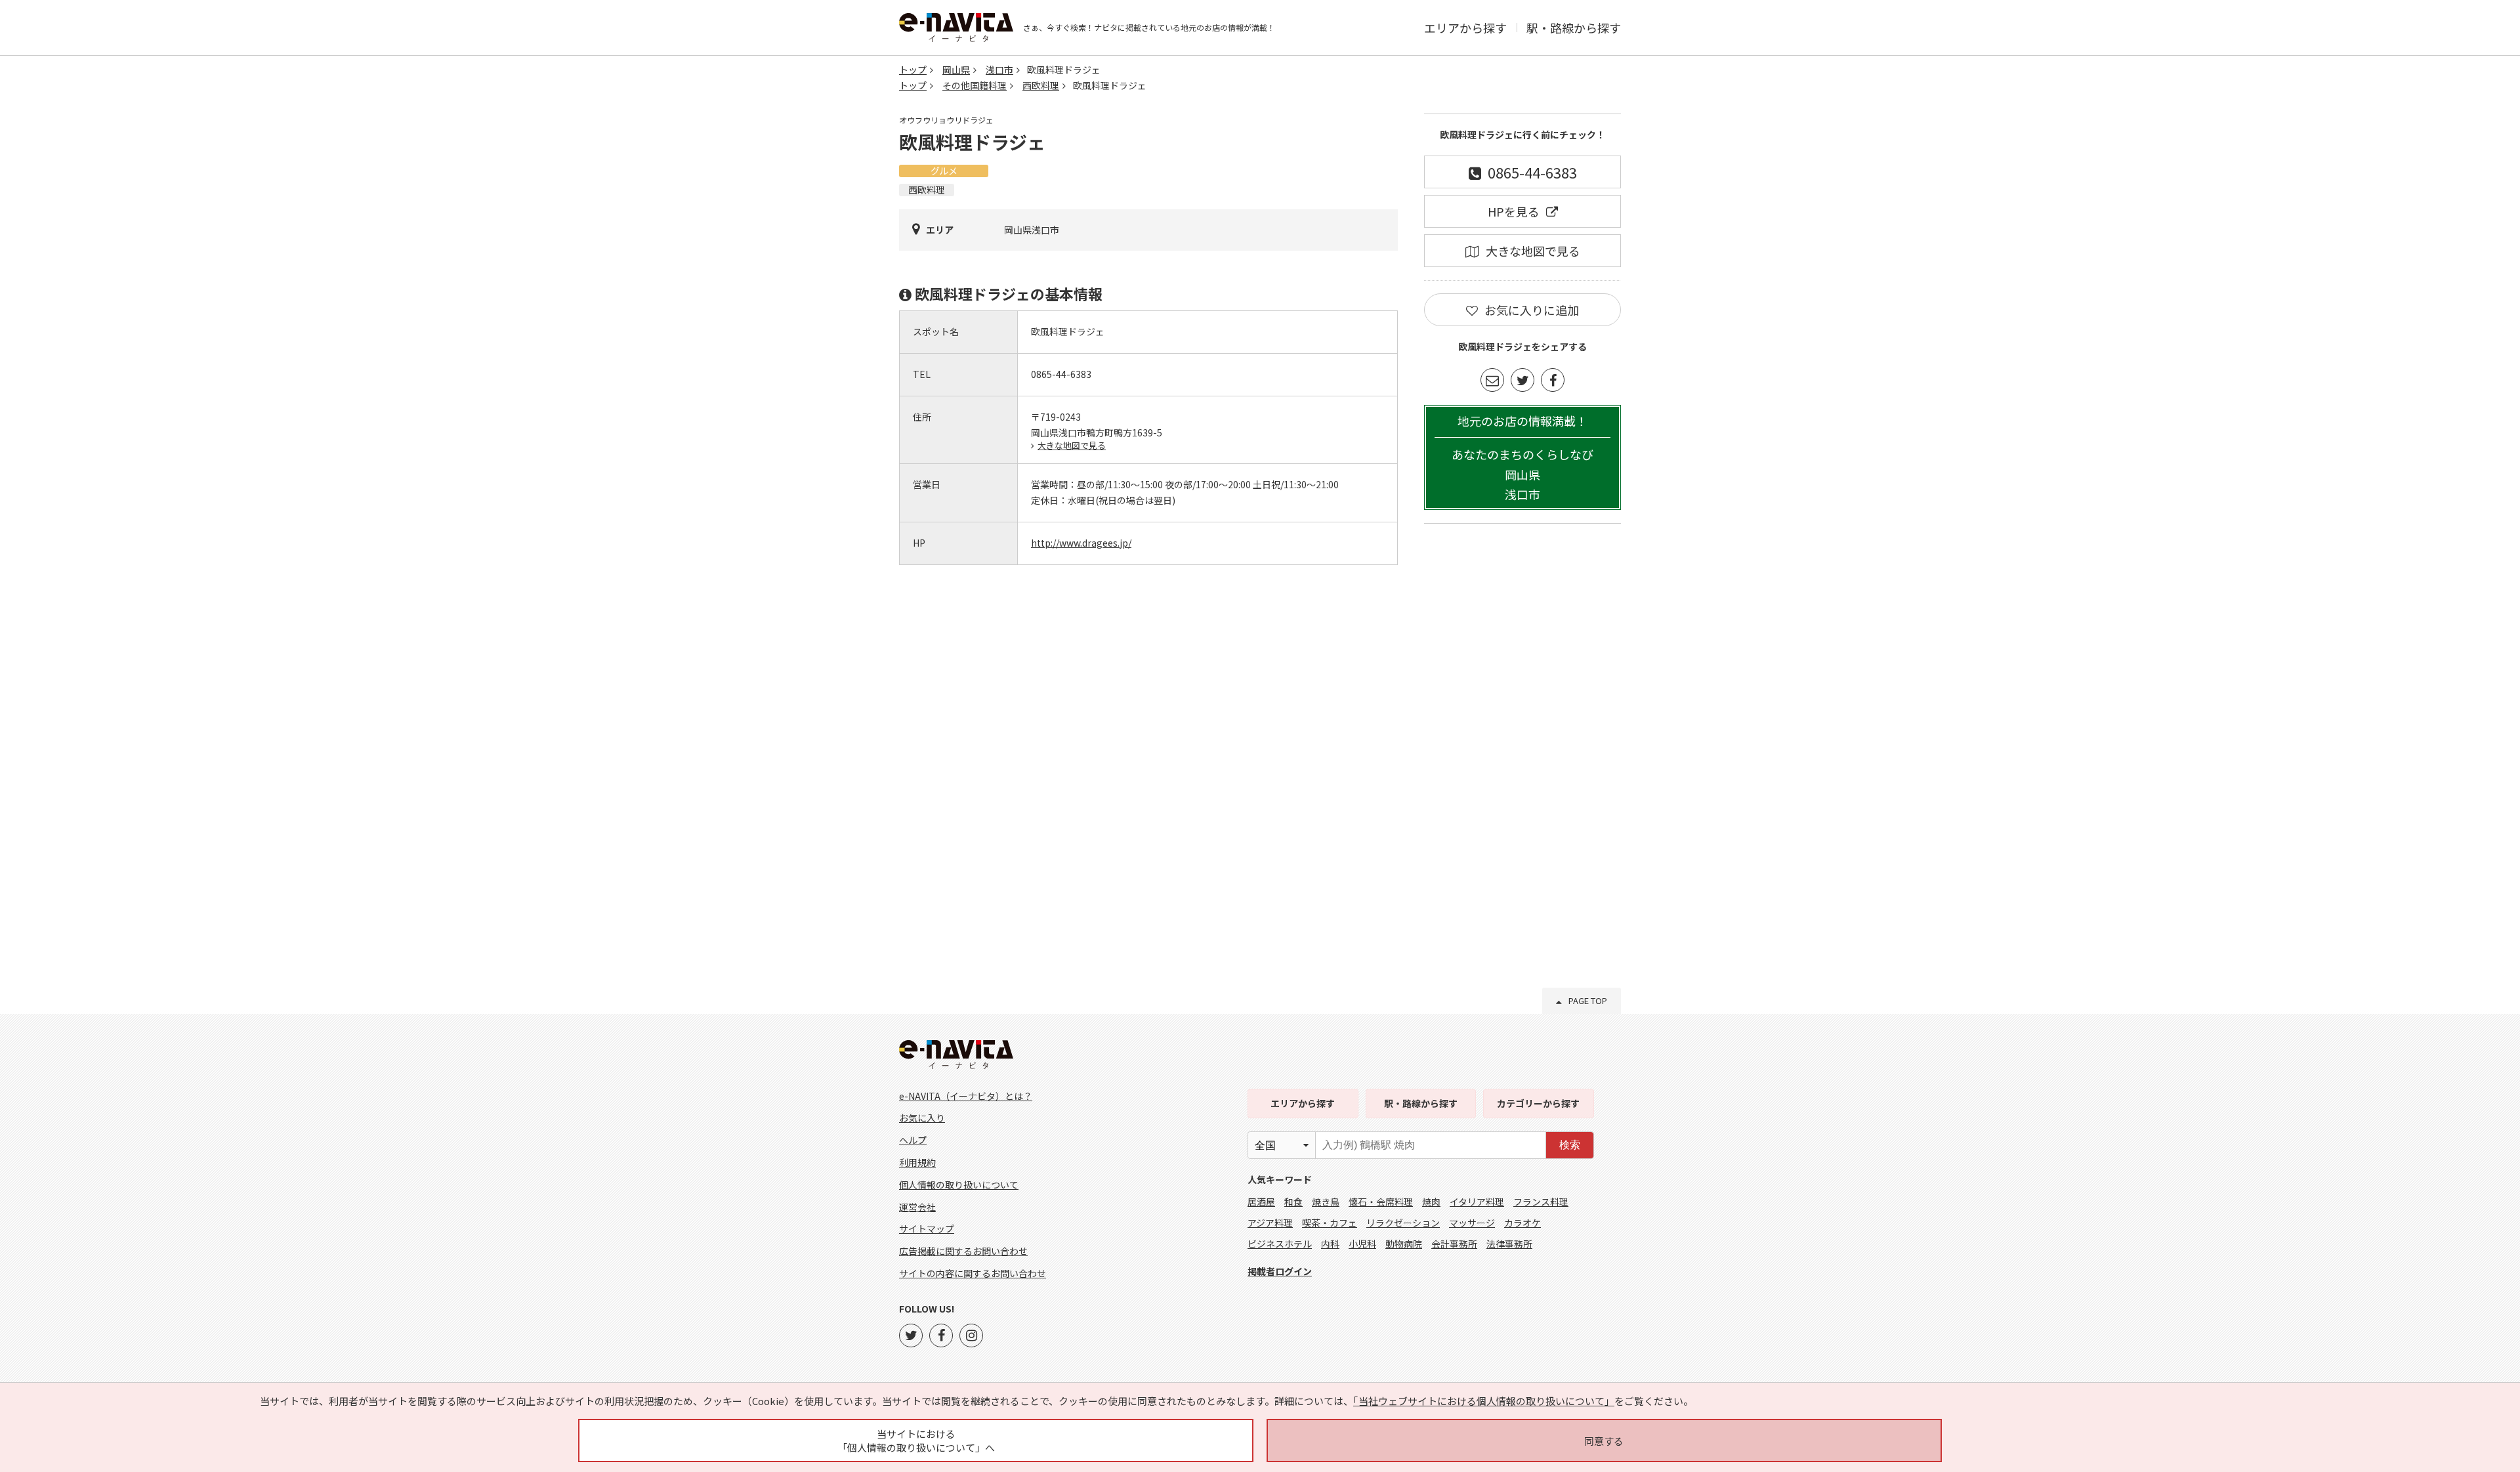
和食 (1293, 1202)
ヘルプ (913, 1140)
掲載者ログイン (1280, 1271)
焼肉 (1431, 1202)
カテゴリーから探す (1538, 1103)
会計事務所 (1454, 1244)
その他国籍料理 (975, 85)
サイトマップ (927, 1229)
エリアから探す (1465, 28)
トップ (913, 70)
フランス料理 (1541, 1202)
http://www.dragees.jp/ (1081, 543)
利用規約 (917, 1162)
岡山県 (956, 70)
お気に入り (922, 1118)
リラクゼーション (1403, 1223)
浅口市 (999, 70)
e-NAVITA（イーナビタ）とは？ (966, 1096)
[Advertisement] (1522, 734)
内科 (1330, 1244)
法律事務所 (1509, 1244)
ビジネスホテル (1280, 1244)
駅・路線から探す (1574, 28)
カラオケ (1522, 1223)
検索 (1570, 1145)
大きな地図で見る (1072, 445)
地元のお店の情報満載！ (1522, 458)
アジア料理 (1270, 1223)
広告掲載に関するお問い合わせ (963, 1251)
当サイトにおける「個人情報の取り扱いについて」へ (916, 1440)
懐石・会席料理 (1381, 1202)
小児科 (1362, 1244)
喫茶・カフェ (1330, 1223)
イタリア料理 (1477, 1202)
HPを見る (1514, 211)
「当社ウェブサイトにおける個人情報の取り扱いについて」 (1484, 1401)
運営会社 (917, 1207)
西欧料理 (1041, 85)
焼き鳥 (1326, 1202)
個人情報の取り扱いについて (959, 1185)
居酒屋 (1261, 1202)
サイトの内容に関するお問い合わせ (973, 1273)
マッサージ (1472, 1223)
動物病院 (1404, 1244)
